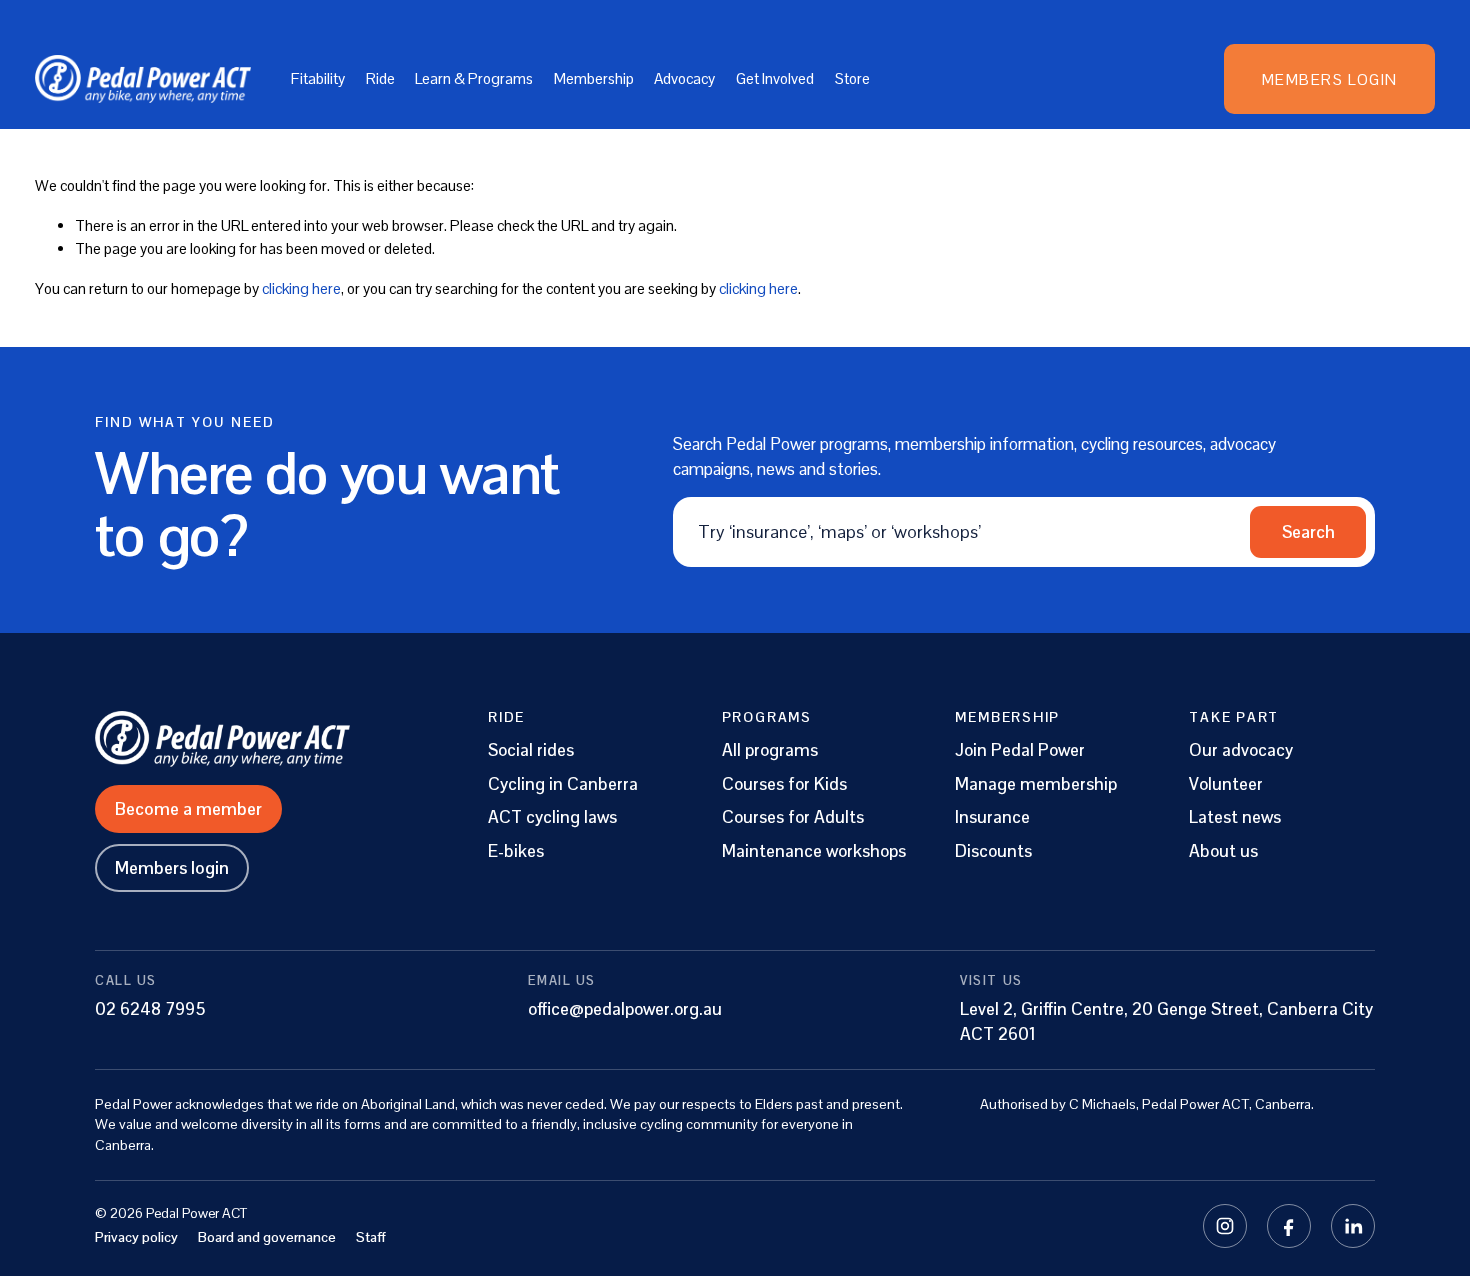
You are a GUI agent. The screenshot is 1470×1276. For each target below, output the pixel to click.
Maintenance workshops (814, 851)
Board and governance (267, 1237)
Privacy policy (136, 1237)
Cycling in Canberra (563, 784)
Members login (172, 868)
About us (1223, 851)
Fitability (318, 78)
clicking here (301, 288)
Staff (371, 1237)
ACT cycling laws (552, 817)
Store (852, 78)
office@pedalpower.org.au (625, 1009)
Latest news (1235, 817)
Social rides (531, 750)
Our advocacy (1241, 750)
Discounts (993, 851)
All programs (770, 750)
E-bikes (516, 851)
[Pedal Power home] (260, 739)
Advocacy (684, 78)
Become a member (188, 809)
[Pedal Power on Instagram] (1225, 1226)
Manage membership (1036, 784)
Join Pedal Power (1020, 750)
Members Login (1330, 79)
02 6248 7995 (150, 1009)
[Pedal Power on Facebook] (1289, 1226)
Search (1308, 532)
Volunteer (1226, 784)
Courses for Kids (784, 784)
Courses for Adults (793, 817)
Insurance (992, 817)
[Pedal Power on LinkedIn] (1353, 1226)
